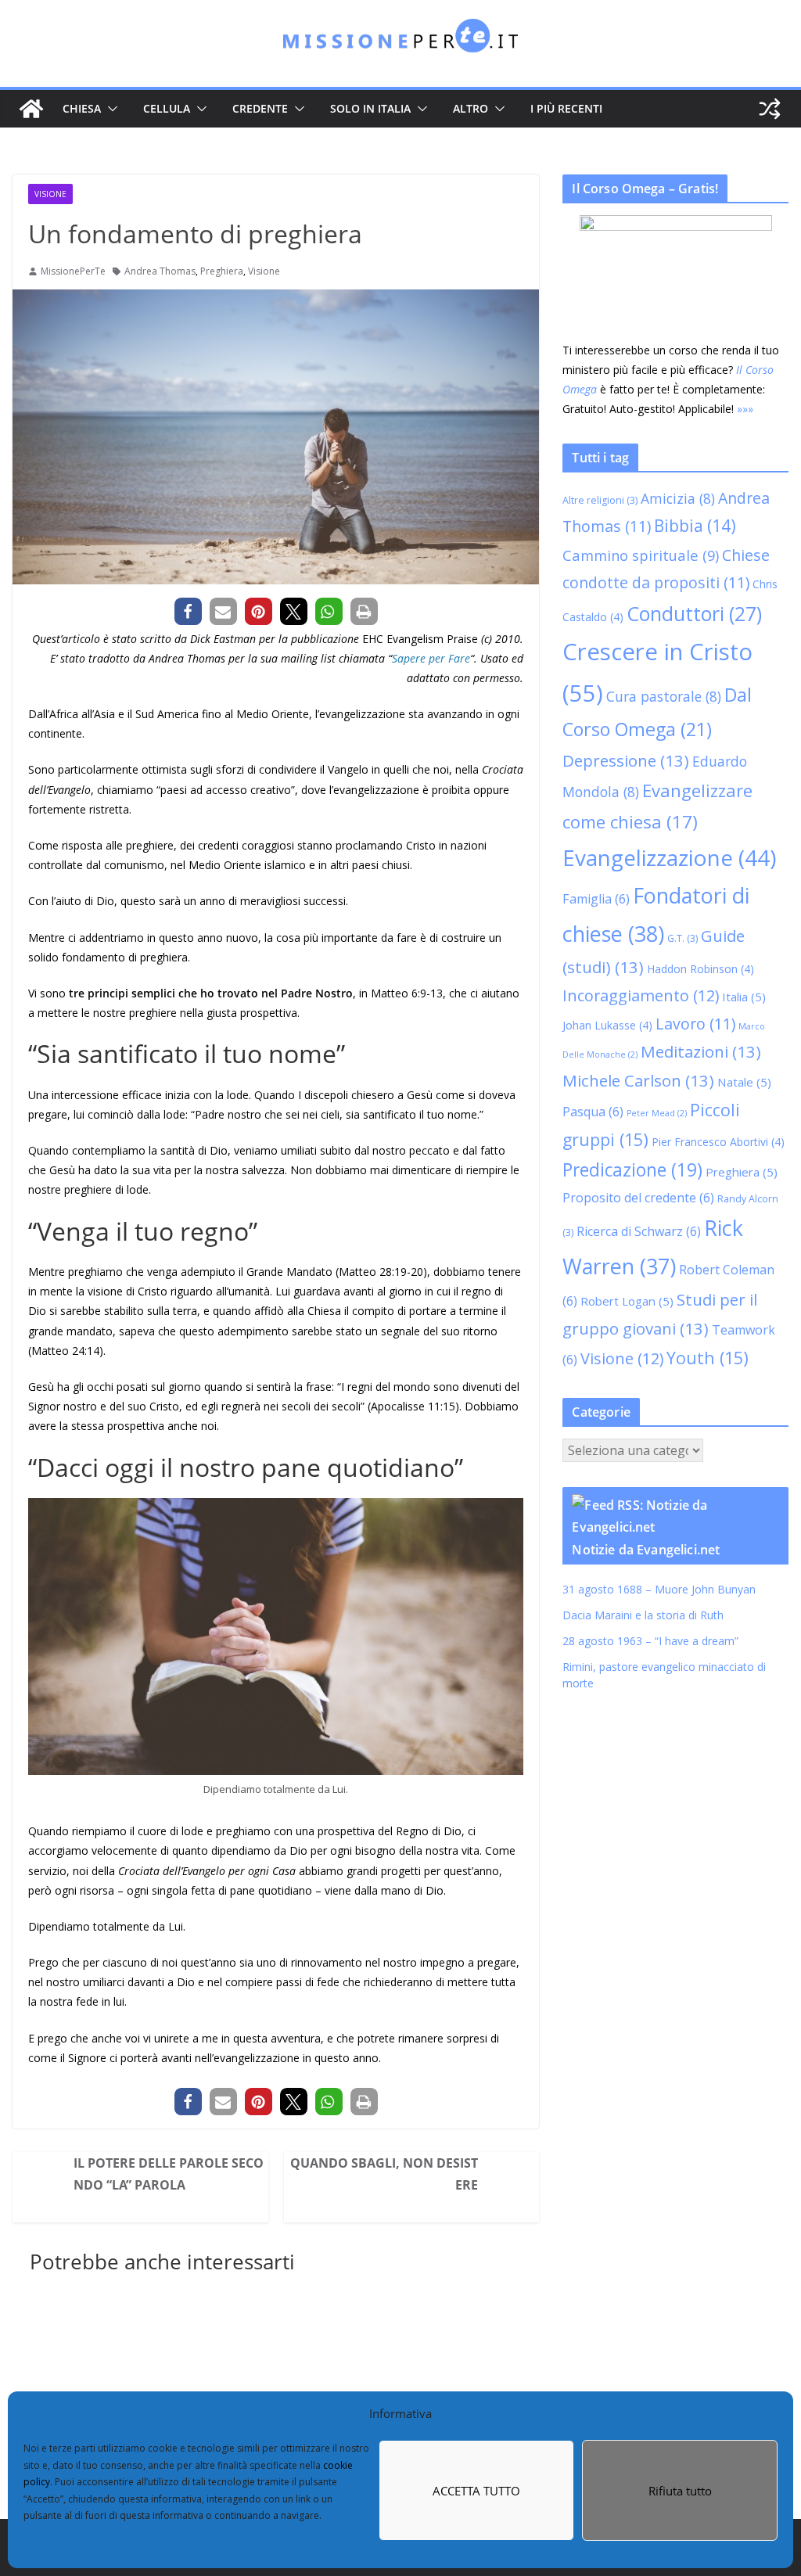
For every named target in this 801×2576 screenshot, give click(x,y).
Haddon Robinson (717, 990)
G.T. (722, 959)
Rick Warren (676, 1272)
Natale (761, 1103)
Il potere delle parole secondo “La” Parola (177, 2172)
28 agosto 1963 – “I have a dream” (667, 1670)
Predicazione (665, 1192)
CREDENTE (260, 108)
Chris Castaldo (623, 636)
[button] (110, 109)
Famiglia (653, 920)
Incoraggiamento (657, 1017)
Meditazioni (717, 1072)
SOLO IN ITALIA (370, 108)
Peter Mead (673, 1134)
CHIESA (82, 108)
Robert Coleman (636, 1302)
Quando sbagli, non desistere (404, 2172)
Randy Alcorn (634, 1243)
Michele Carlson (655, 1101)
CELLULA (167, 108)
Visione (50, 194)
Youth (706, 1387)
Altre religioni (616, 520)
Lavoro (712, 1045)
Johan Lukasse (624, 1046)
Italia (760, 1018)
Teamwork (709, 1359)
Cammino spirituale (657, 575)
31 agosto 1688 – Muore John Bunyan (675, 1618)
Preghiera (222, 271)
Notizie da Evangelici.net (662, 1579)
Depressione (642, 781)
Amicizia (694, 518)
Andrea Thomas (160, 271)
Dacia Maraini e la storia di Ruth (661, 1644)
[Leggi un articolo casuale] (770, 109)
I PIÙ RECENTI (566, 108)
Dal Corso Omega (688, 749)
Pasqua (609, 1133)
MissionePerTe (73, 271)
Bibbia (711, 545)
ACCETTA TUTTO (476, 2491)
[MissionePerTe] (31, 109)
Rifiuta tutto (680, 2491)
